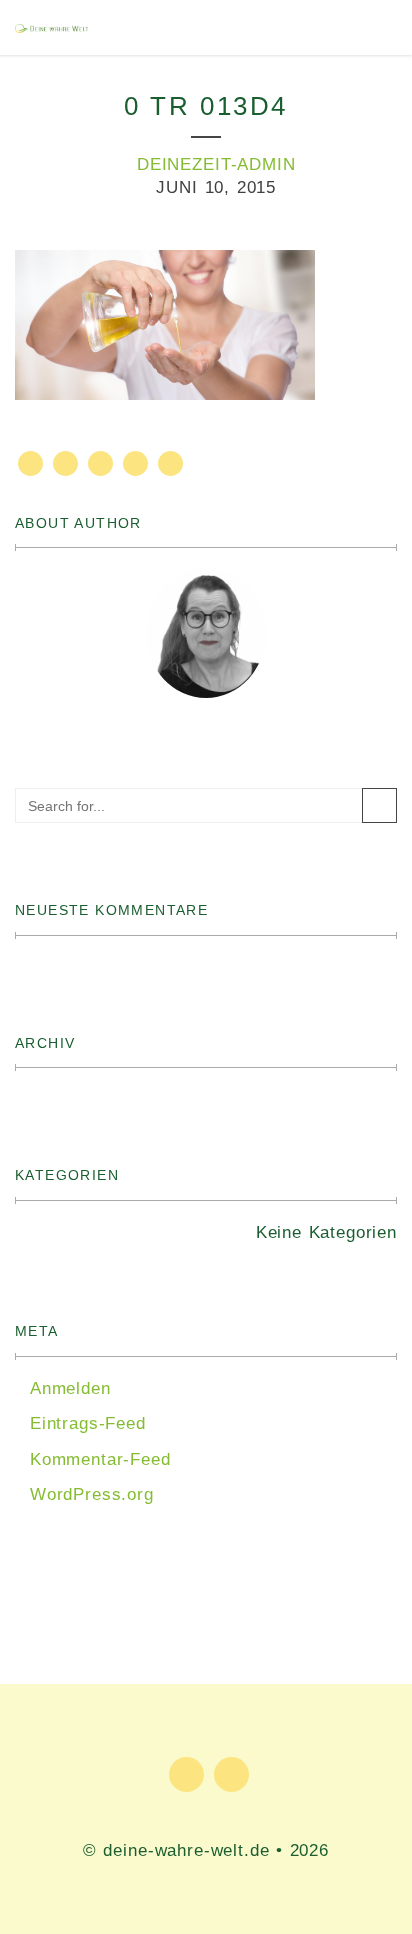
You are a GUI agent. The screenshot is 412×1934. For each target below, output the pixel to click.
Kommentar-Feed (100, 1459)
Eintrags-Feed (88, 1423)
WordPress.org (92, 1494)
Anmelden (70, 1388)
